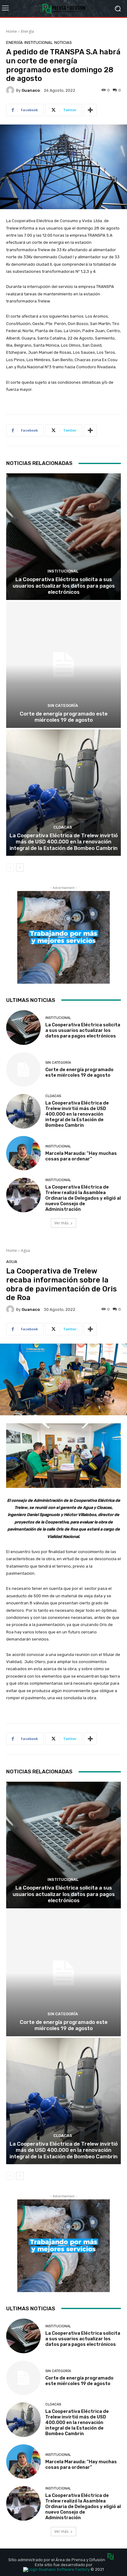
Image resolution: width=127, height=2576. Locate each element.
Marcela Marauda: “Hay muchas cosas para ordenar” (81, 1156)
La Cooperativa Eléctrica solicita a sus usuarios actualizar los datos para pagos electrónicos (64, 586)
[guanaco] (11, 90)
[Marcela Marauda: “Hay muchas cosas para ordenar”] (23, 1153)
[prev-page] (10, 868)
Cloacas (63, 827)
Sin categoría (63, 705)
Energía (27, 31)
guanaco (31, 90)
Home (12, 31)
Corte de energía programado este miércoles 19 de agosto (64, 717)
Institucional (39, 42)
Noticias (63, 42)
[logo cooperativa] (63, 8)
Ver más (61, 1223)
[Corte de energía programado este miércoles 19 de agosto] (63, 665)
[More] (90, 110)
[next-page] (20, 868)
